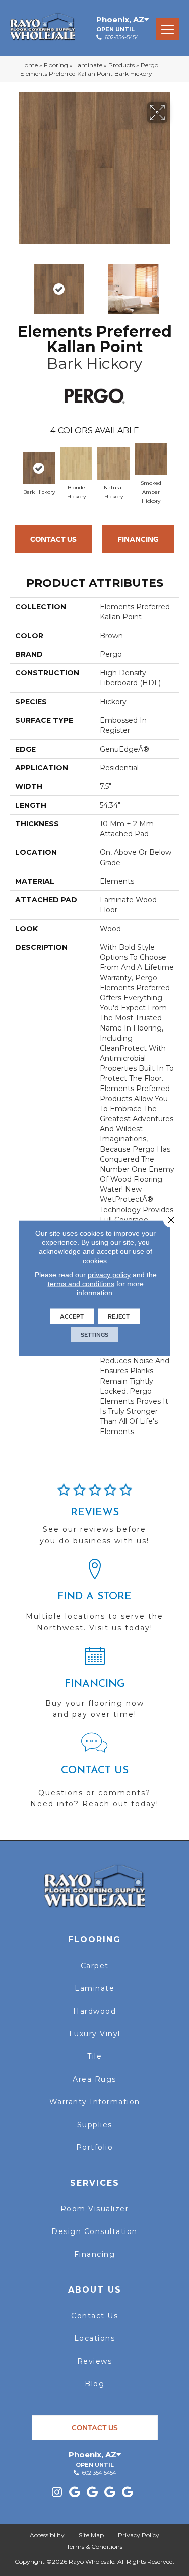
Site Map (91, 2535)
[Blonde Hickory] (76, 464)
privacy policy (109, 1274)
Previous (15, 284)
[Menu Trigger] (168, 29)
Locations (95, 2338)
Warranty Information (95, 2102)
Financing (138, 539)
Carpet (95, 1966)
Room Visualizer (95, 2209)
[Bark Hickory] (39, 468)
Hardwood (94, 2011)
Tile (94, 2056)
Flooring (56, 65)
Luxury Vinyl (95, 2034)
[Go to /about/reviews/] (94, 1519)
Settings (94, 1334)
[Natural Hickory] (113, 464)
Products (121, 65)
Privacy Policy (139, 2535)
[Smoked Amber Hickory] (151, 459)
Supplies (95, 2125)
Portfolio (95, 2147)
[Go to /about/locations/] (94, 1600)
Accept (72, 1316)
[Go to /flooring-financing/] (94, 1687)
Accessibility (47, 2535)
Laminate (88, 65)
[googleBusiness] (75, 2493)
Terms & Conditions (94, 2546)
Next (174, 284)
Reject (119, 1316)
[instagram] (57, 2493)
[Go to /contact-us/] (94, 1775)
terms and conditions (81, 1283)
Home (29, 65)
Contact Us (53, 539)
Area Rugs (94, 2079)
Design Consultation (94, 2231)
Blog (94, 2384)
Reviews (95, 2361)
